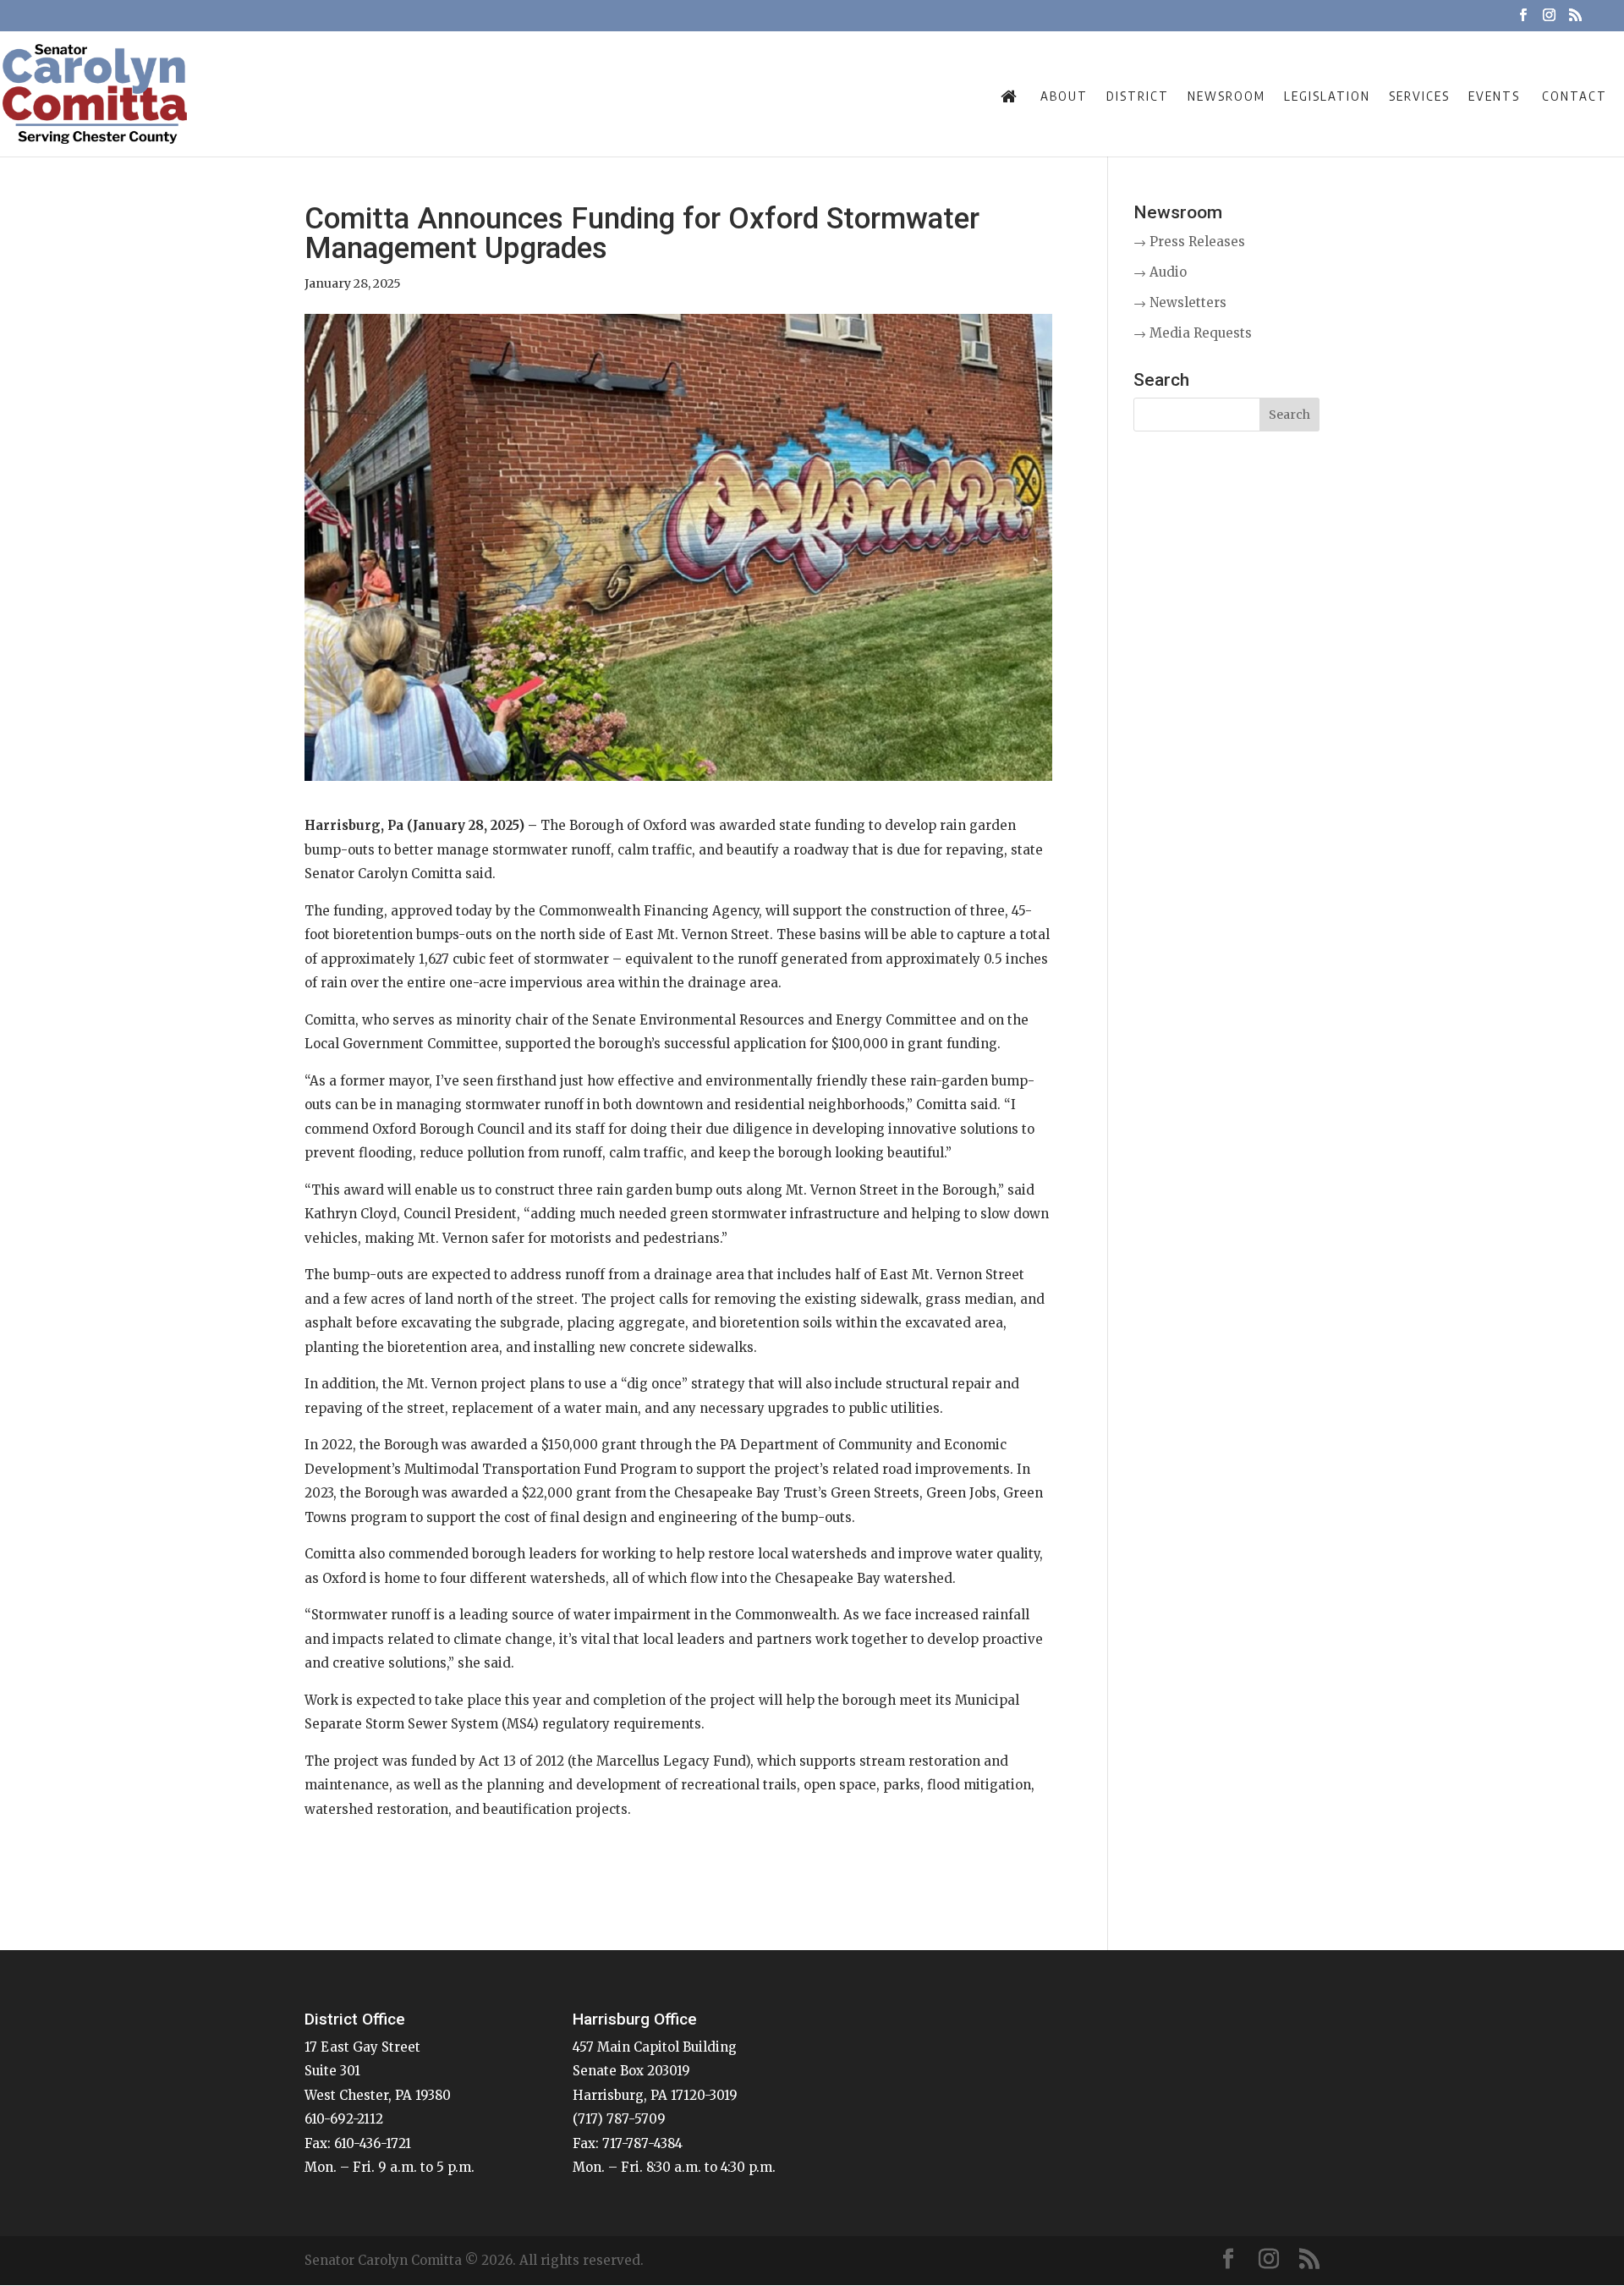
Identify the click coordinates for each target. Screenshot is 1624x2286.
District (1138, 96)
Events (1494, 96)
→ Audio (1160, 272)
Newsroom (1226, 96)
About (1064, 96)
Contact (1575, 96)
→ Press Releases (1189, 242)
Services (1419, 96)
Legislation (1327, 96)
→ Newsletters (1180, 302)
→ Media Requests (1193, 333)
